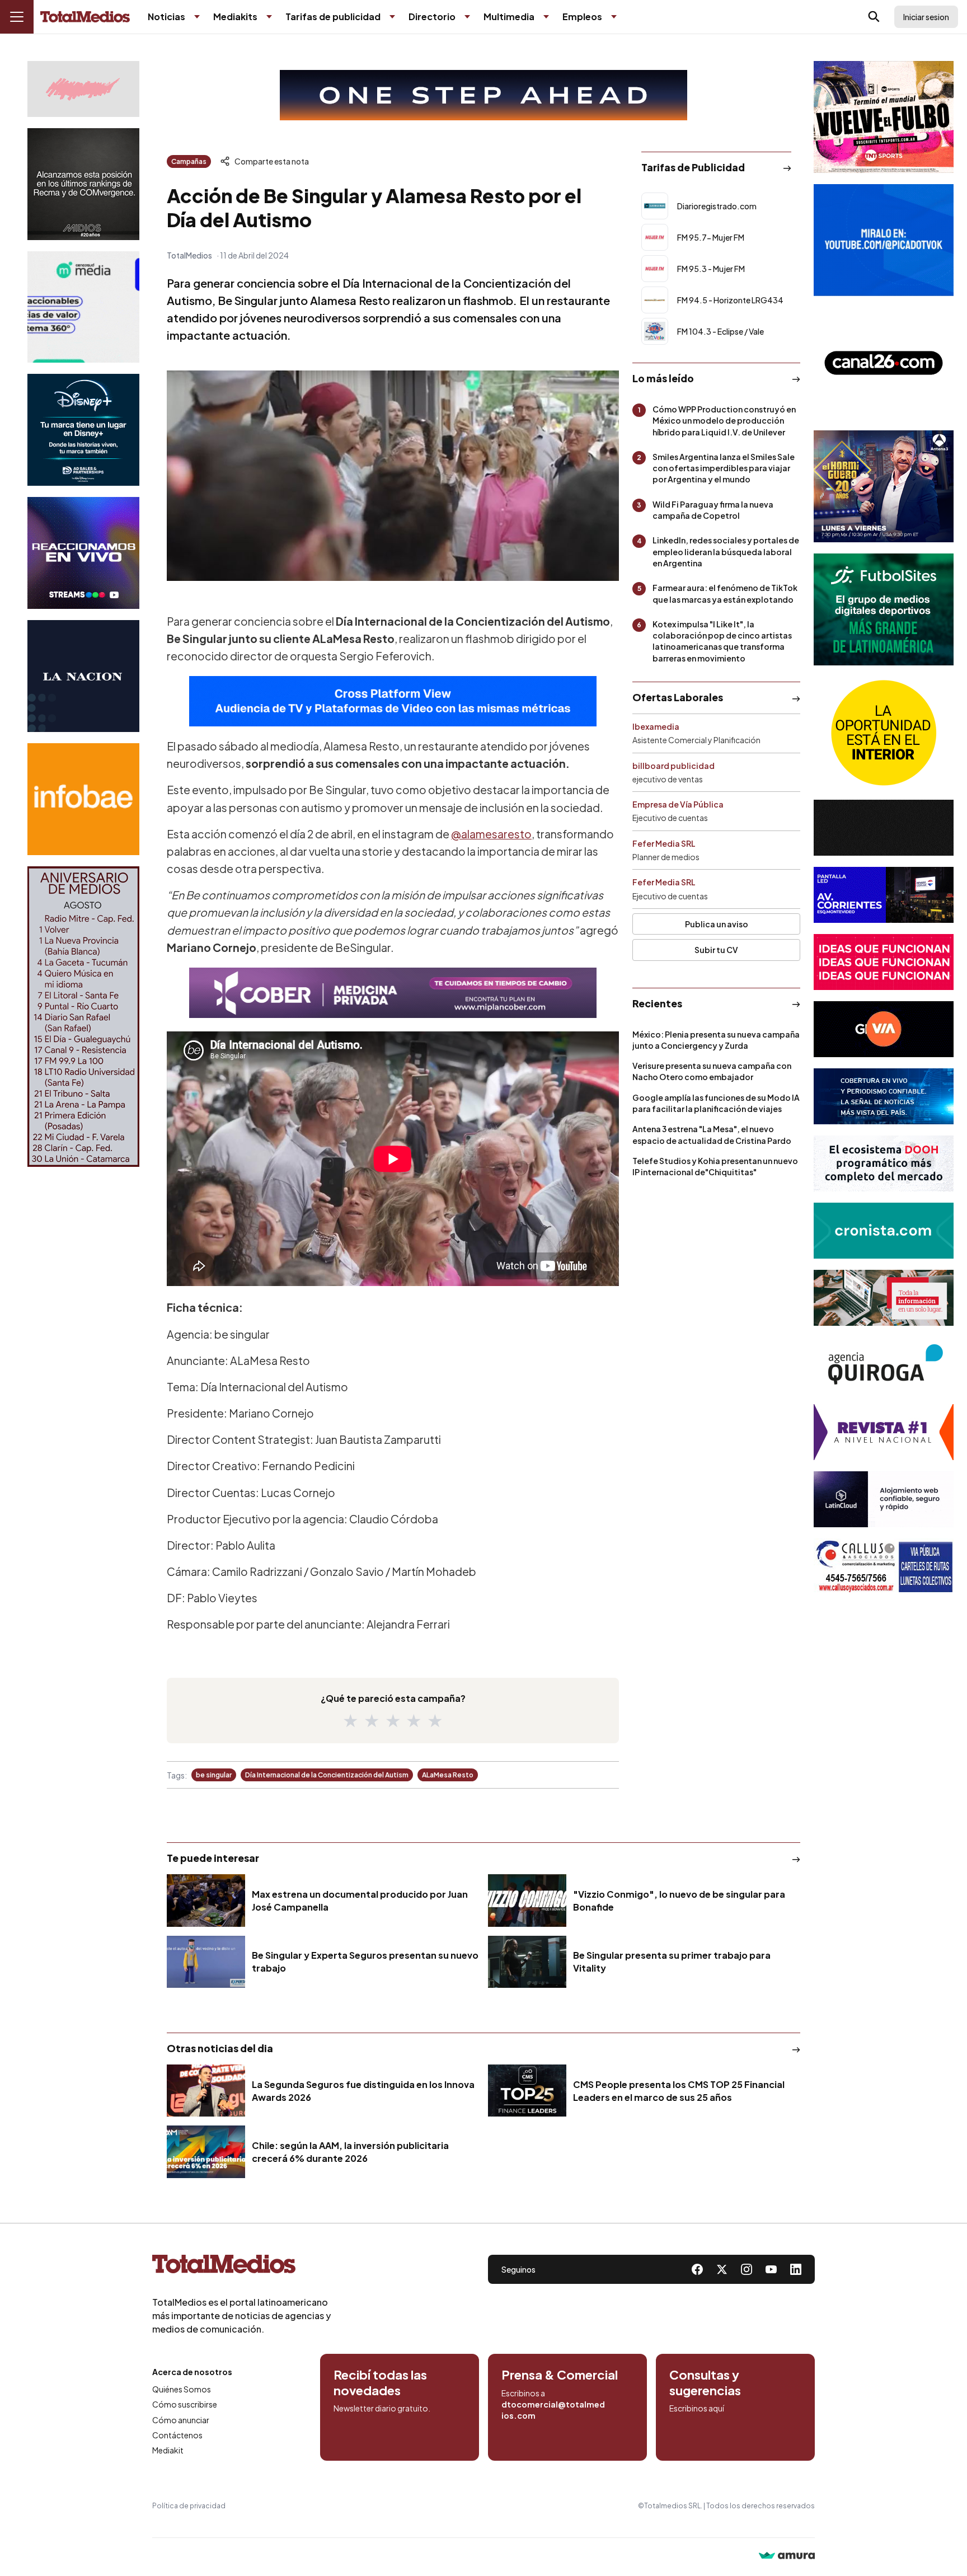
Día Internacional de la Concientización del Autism (327, 1775)
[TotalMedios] (242, 2267)
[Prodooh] (884, 1163)
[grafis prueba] (83, 89)
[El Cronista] (884, 1231)
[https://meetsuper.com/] (884, 962)
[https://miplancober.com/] (393, 993)
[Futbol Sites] (884, 609)
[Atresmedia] (884, 486)
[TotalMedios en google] (747, 2269)
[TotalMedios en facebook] (697, 2269)
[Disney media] (83, 430)
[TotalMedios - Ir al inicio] (85, 17)
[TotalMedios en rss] (796, 2269)
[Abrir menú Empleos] (614, 17)
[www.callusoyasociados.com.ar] (884, 1566)
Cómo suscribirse (185, 2404)
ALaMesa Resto (448, 1775)
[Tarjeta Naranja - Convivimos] (884, 1432)
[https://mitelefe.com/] (83, 553)
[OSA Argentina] (483, 95)
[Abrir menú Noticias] (197, 17)
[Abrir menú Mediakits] (269, 17)
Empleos (582, 17)
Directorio (432, 17)
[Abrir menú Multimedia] (546, 17)
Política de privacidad (189, 2506)
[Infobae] (83, 799)
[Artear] (884, 1096)
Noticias (166, 17)
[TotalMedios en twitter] (722, 2269)
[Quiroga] (884, 1365)
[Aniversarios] (83, 1017)
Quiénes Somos (182, 2389)
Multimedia (509, 17)
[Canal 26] (884, 363)
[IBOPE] (393, 701)
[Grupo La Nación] (83, 676)
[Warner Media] (884, 117)
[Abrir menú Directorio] (467, 17)
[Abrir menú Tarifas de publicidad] (392, 17)
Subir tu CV (716, 950)
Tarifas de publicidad (333, 17)
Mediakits (235, 17)
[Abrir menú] (17, 17)
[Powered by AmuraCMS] (787, 2557)
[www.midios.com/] (83, 184)
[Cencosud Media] (83, 307)
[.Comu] (884, 240)
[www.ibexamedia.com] (884, 895)
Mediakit (168, 2450)
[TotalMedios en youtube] (771, 2269)
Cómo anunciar (181, 2420)
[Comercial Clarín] (884, 1298)
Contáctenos (177, 2435)
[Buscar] (874, 17)
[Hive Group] (884, 828)
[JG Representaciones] (884, 733)
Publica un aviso (717, 924)
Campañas (189, 161)
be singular (214, 1775)
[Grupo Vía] (884, 1029)
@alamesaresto (491, 834)
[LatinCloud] (884, 1499)
